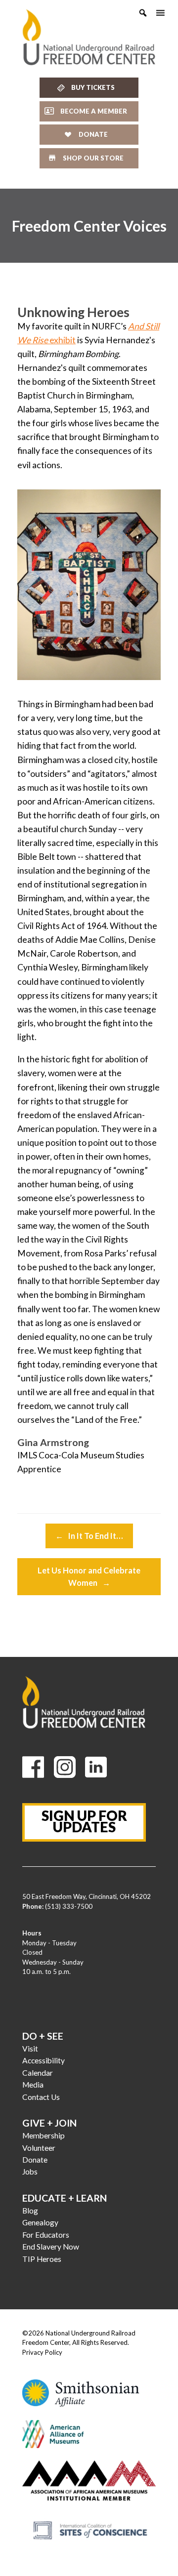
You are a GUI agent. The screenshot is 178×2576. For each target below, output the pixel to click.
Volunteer (39, 2148)
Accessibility (44, 2060)
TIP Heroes (42, 2259)
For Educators (46, 2235)
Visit (30, 2049)
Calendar (38, 2073)
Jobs (30, 2172)
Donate (35, 2160)
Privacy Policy (42, 2352)
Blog (30, 2211)
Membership (44, 2135)
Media (33, 2085)
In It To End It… (89, 1536)
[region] (89, 226)
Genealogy (40, 2222)
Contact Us (41, 2097)
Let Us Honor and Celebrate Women (89, 1576)
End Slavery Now (51, 2247)
